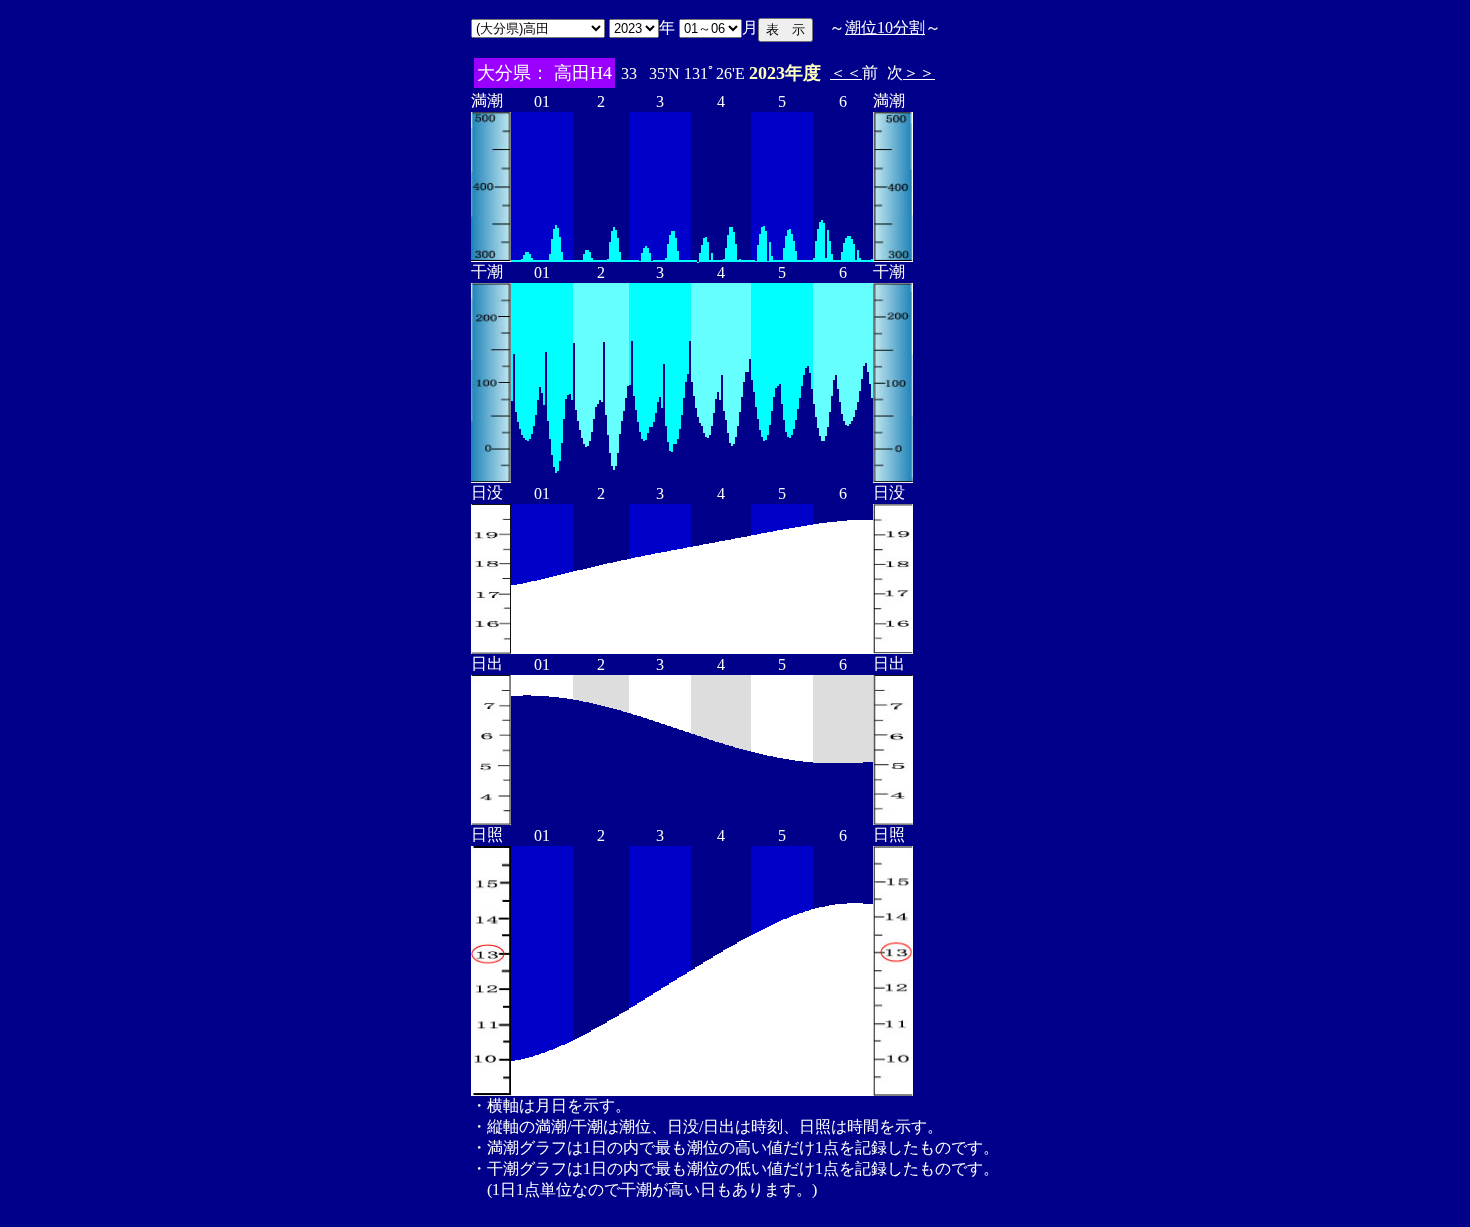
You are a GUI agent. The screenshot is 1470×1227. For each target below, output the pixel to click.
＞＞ (919, 72)
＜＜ (846, 72)
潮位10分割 (885, 27)
